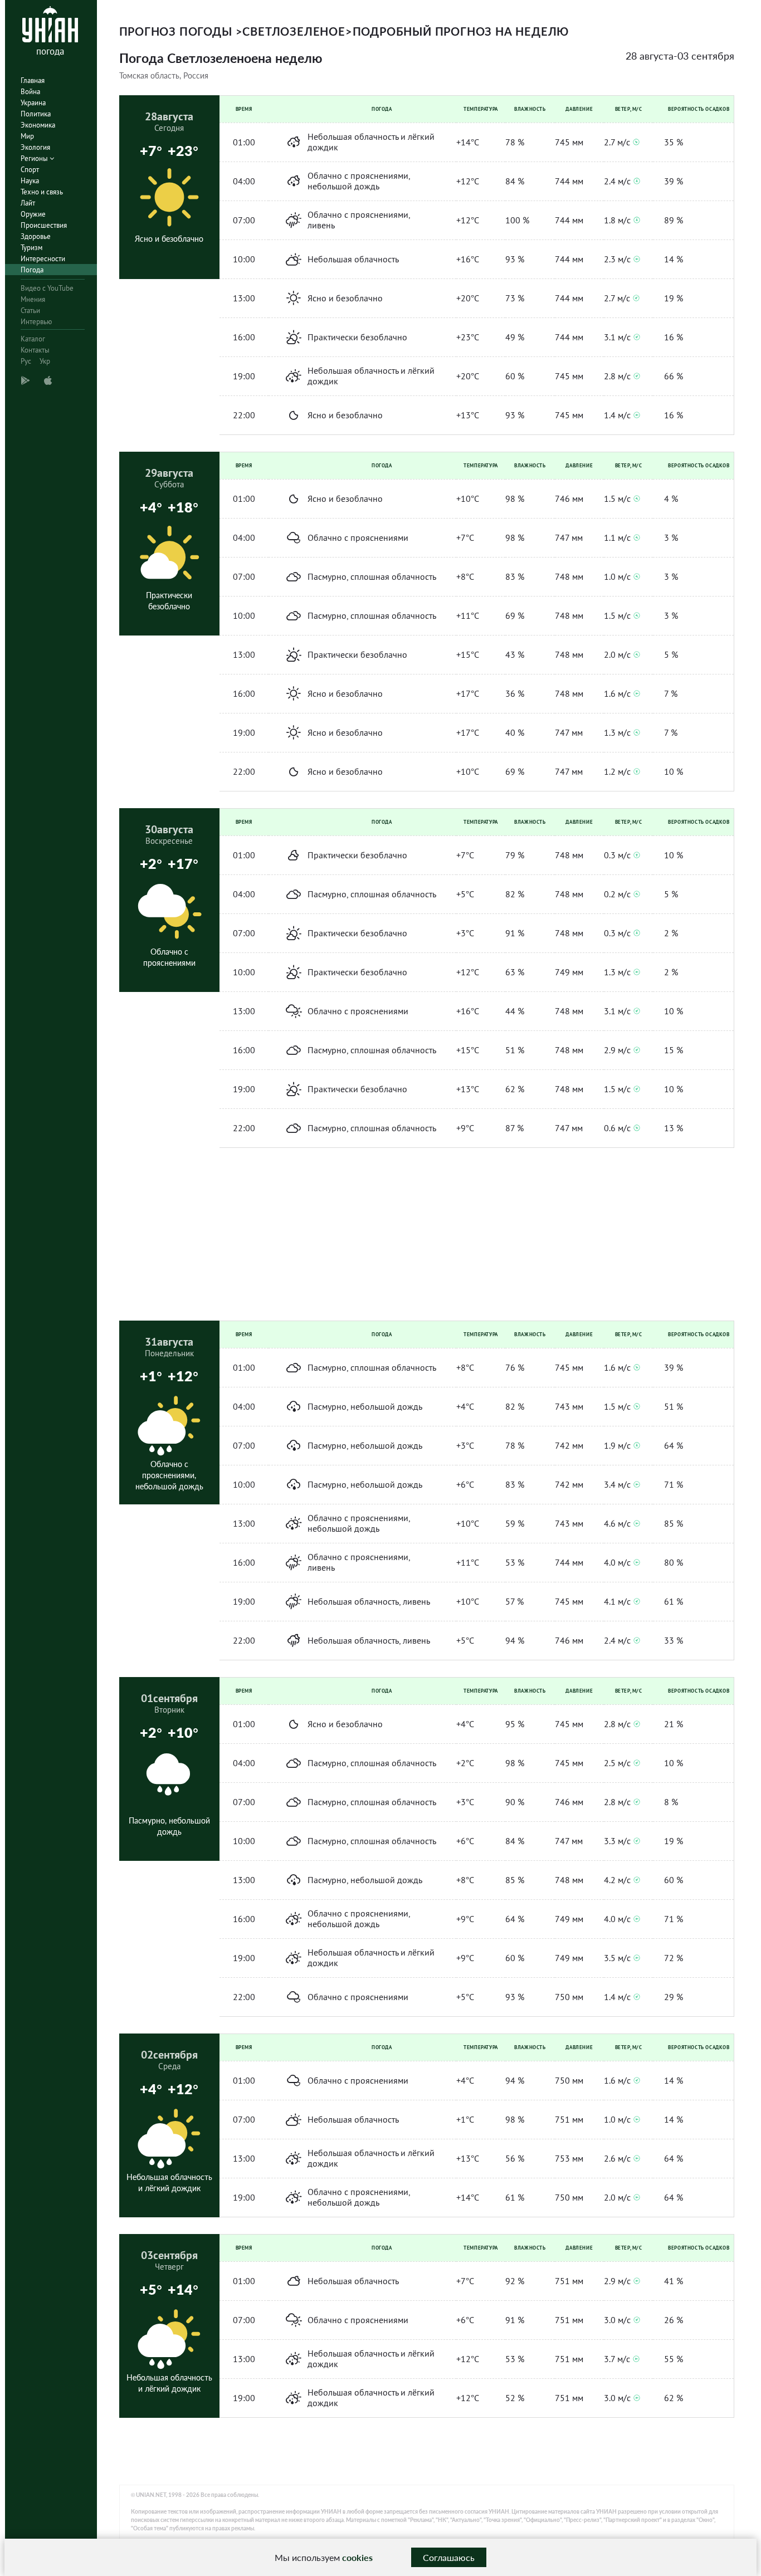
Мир (27, 136)
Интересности (43, 259)
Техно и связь (42, 192)
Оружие (33, 214)
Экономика (38, 125)
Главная (33, 80)
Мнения (33, 299)
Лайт (28, 203)
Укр (45, 361)
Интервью (36, 322)
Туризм (31, 248)
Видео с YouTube (47, 288)
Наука (30, 181)
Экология (35, 147)
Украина (33, 103)
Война (30, 92)
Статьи (30, 311)
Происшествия (44, 225)
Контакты (35, 350)
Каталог (33, 339)
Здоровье (36, 236)
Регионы (35, 158)
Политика (36, 114)
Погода (32, 270)
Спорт (30, 170)
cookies (357, 2557)
